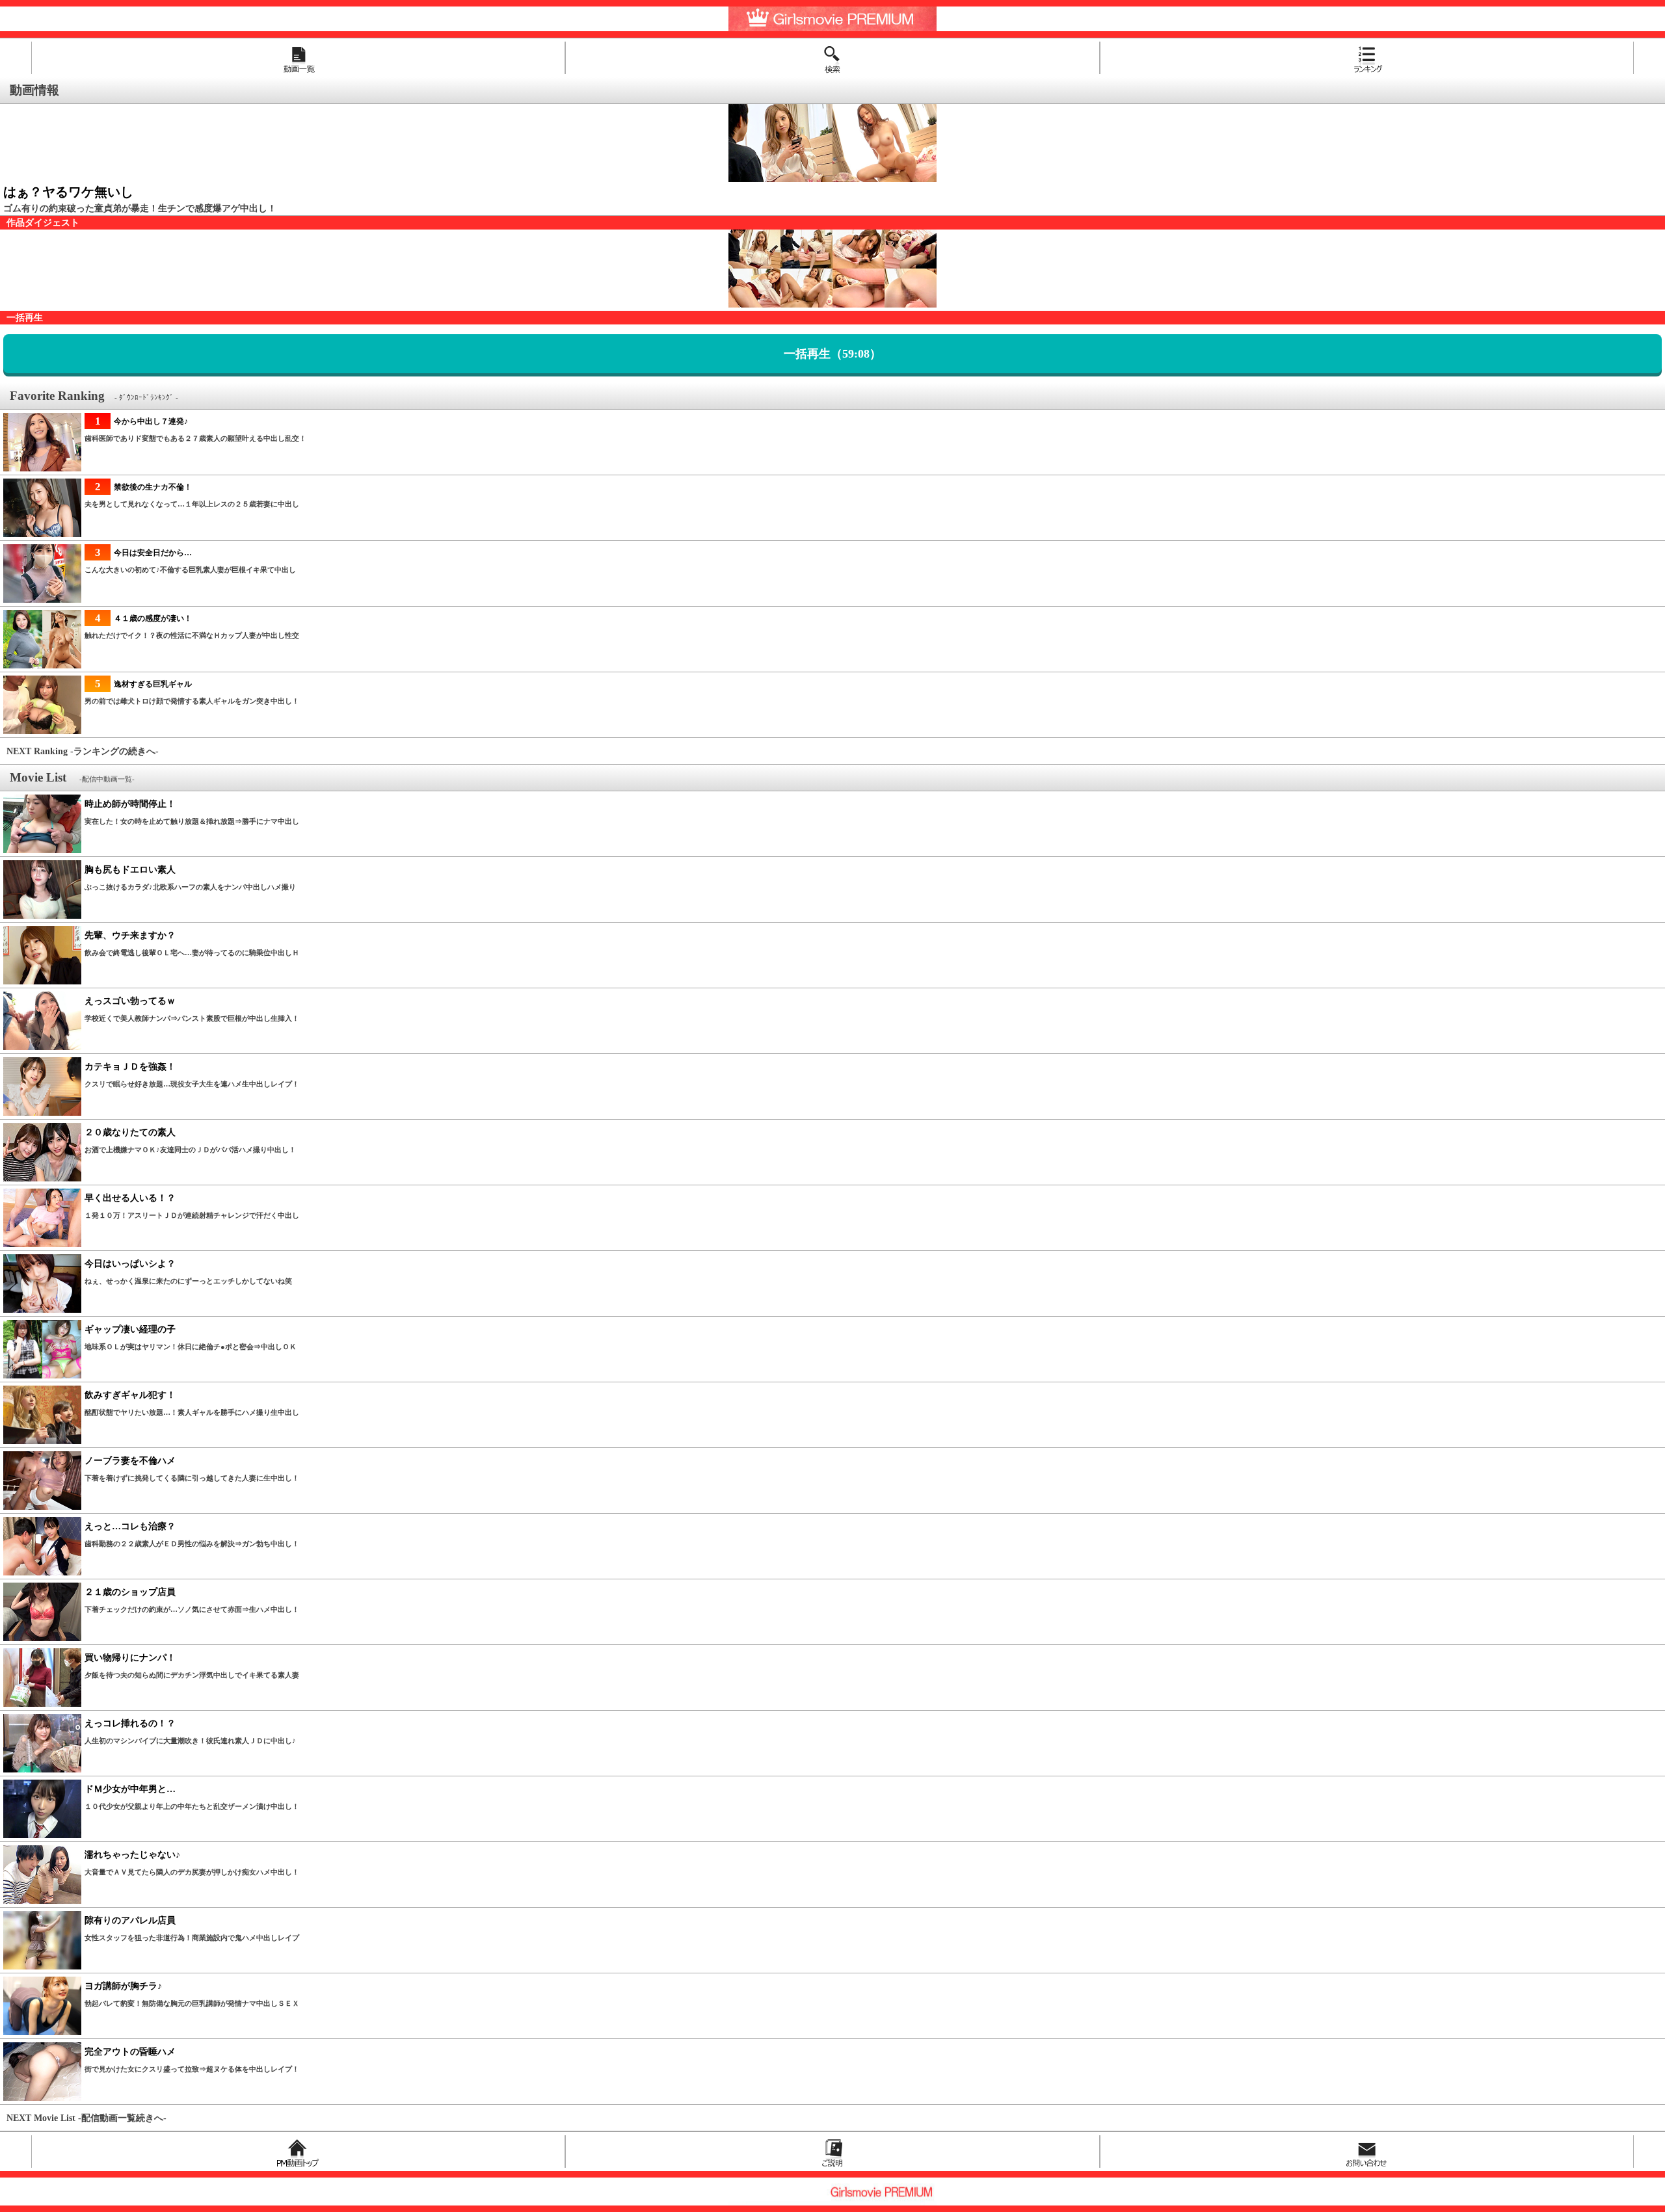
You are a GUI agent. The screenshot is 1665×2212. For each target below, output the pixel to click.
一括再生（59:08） (832, 354)
